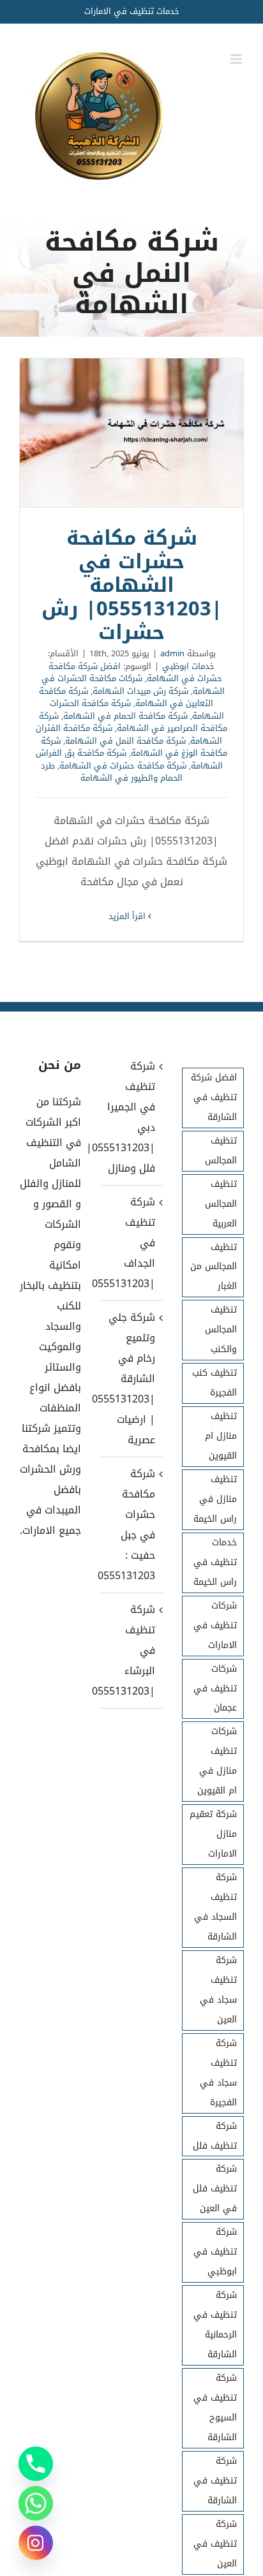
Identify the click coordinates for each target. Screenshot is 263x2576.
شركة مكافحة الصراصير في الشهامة (133, 722)
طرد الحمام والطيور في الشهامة (112, 772)
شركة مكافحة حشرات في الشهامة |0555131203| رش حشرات (131, 433)
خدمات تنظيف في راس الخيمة (215, 1562)
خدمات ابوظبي (188, 666)
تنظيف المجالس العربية (221, 1204)
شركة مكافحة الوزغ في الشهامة (134, 747)
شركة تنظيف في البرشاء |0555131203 (131, 1650)
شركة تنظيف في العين (215, 2544)
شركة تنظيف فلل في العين (215, 2189)
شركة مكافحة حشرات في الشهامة (123, 766)
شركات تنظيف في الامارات (215, 1625)
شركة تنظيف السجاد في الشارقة (215, 1907)
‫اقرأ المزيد (128, 916)
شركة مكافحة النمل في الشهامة (125, 741)
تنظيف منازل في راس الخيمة (215, 1499)
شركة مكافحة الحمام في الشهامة (125, 716)
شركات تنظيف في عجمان (215, 1689)
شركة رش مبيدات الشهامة (140, 691)
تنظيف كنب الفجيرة (214, 1383)
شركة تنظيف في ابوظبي (215, 2252)
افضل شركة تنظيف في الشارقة (214, 1097)
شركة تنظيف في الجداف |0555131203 (131, 1243)
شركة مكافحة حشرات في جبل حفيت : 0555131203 (131, 1525)
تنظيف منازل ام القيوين (221, 1436)
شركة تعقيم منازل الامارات (213, 1834)
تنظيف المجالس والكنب (221, 1329)
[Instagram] (36, 2543)
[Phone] (36, 2464)
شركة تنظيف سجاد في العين (218, 1990)
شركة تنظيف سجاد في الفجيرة (218, 2073)
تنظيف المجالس (221, 1151)
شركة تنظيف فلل (215, 2136)
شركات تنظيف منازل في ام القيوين (217, 1761)
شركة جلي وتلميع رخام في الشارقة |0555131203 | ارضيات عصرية (131, 1379)
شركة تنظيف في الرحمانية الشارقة (215, 2325)
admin (172, 653)
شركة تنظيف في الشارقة (215, 2481)
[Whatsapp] (36, 2503)
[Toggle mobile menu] (237, 59)
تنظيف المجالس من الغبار (214, 1267)
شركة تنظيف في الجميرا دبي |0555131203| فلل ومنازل (131, 1117)
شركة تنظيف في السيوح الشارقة (215, 2408)
